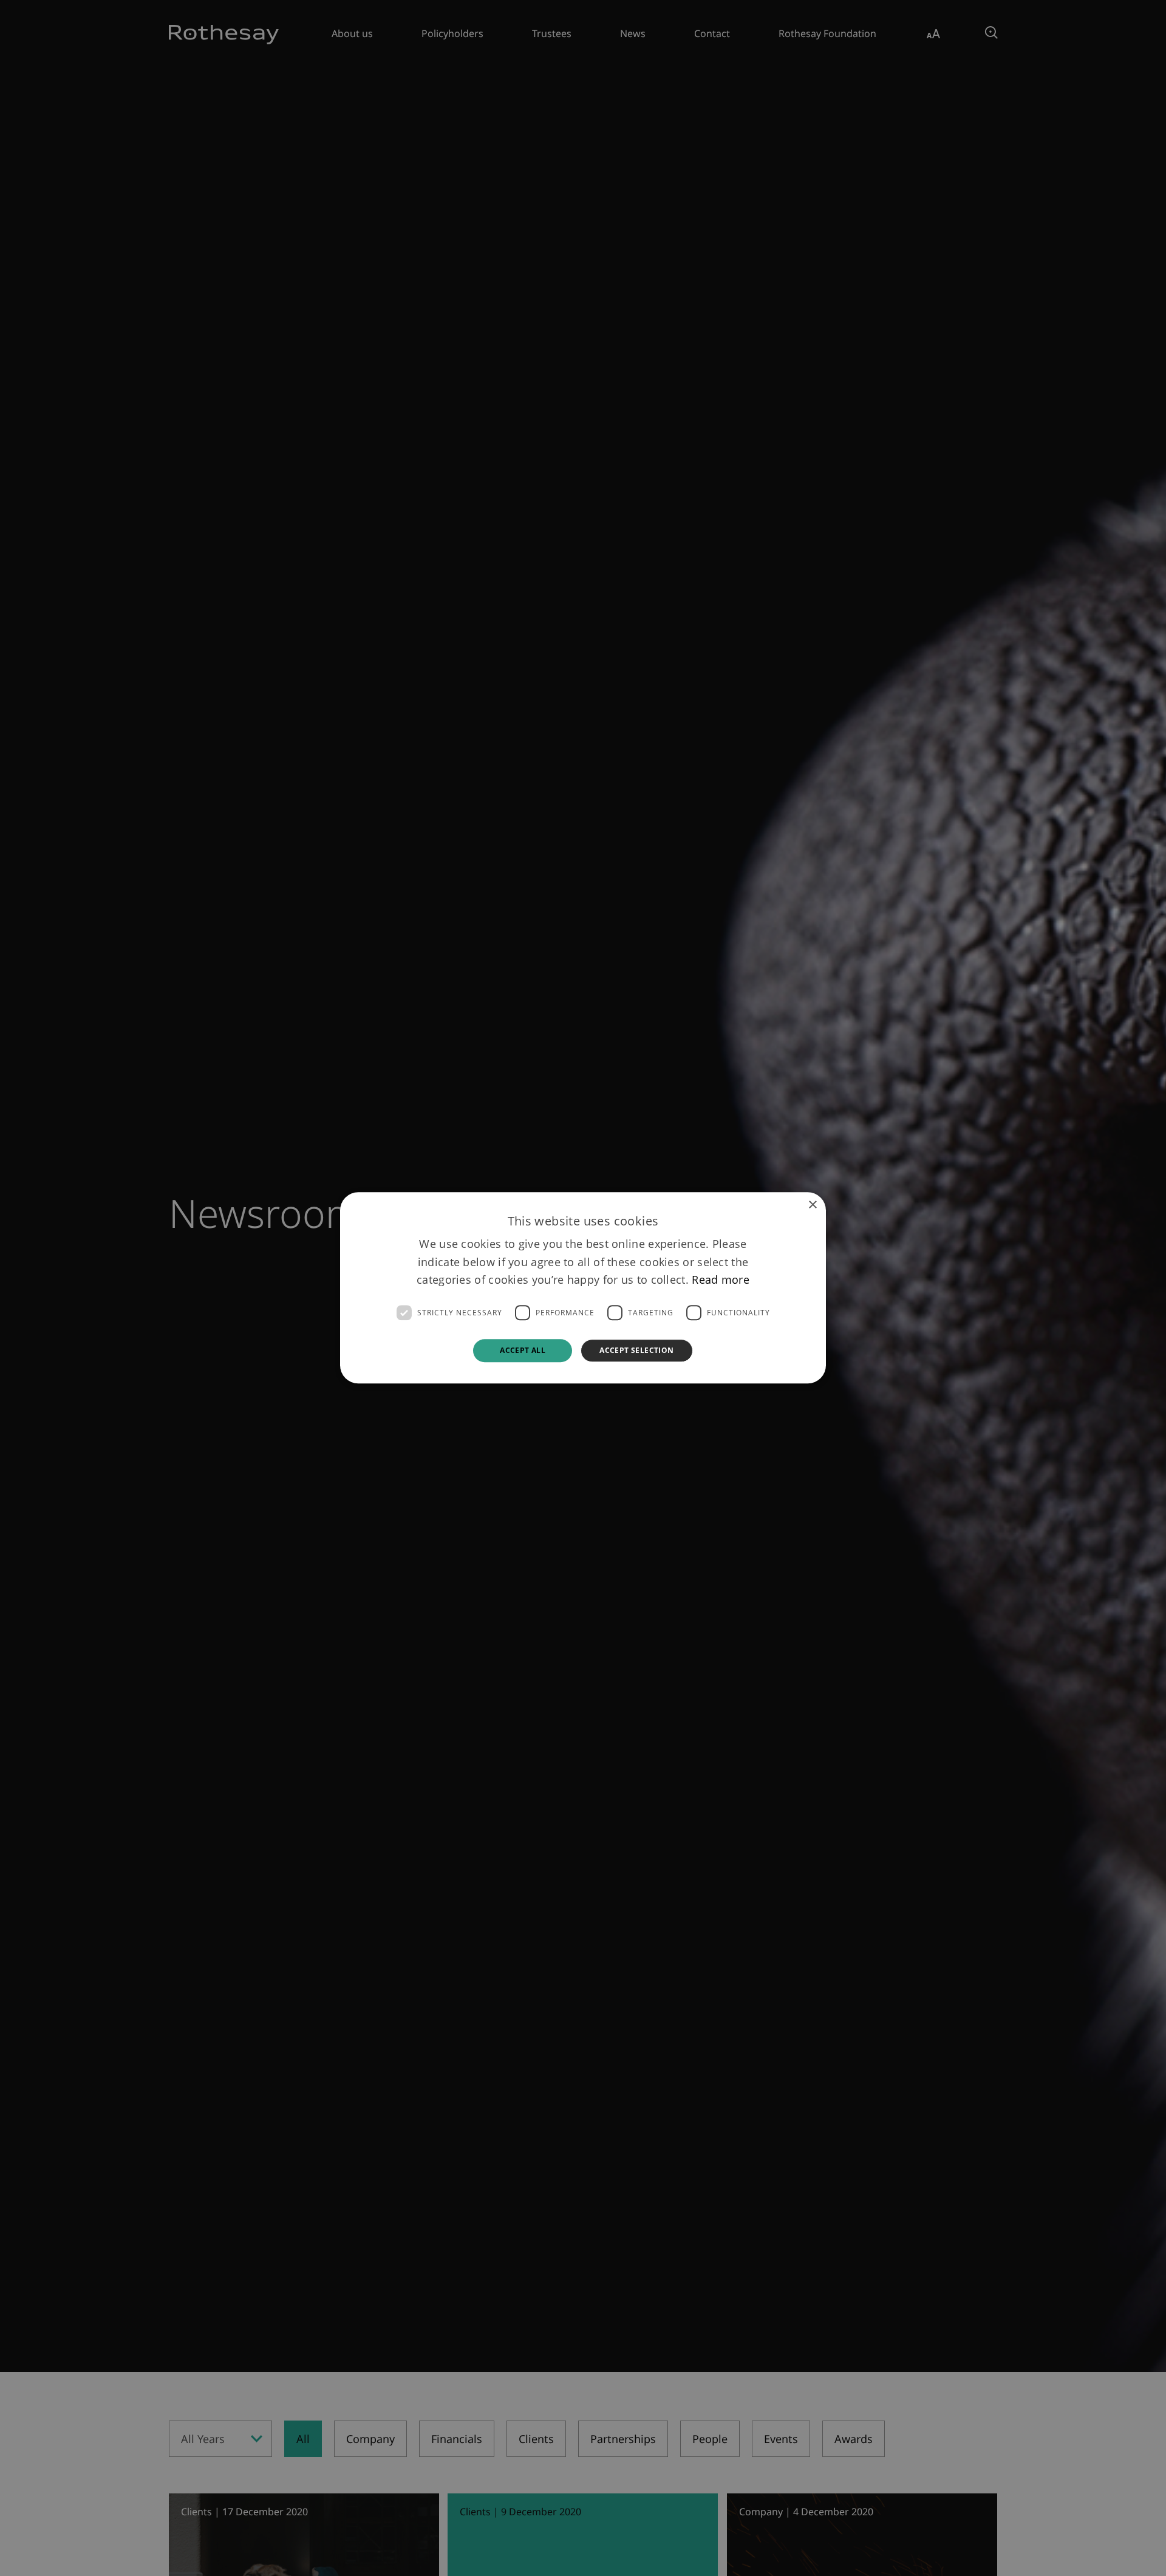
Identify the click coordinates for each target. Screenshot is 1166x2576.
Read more (721, 1280)
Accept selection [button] (636, 1350)
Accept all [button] (523, 1350)
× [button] (812, 1205)
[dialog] (583, 1288)
